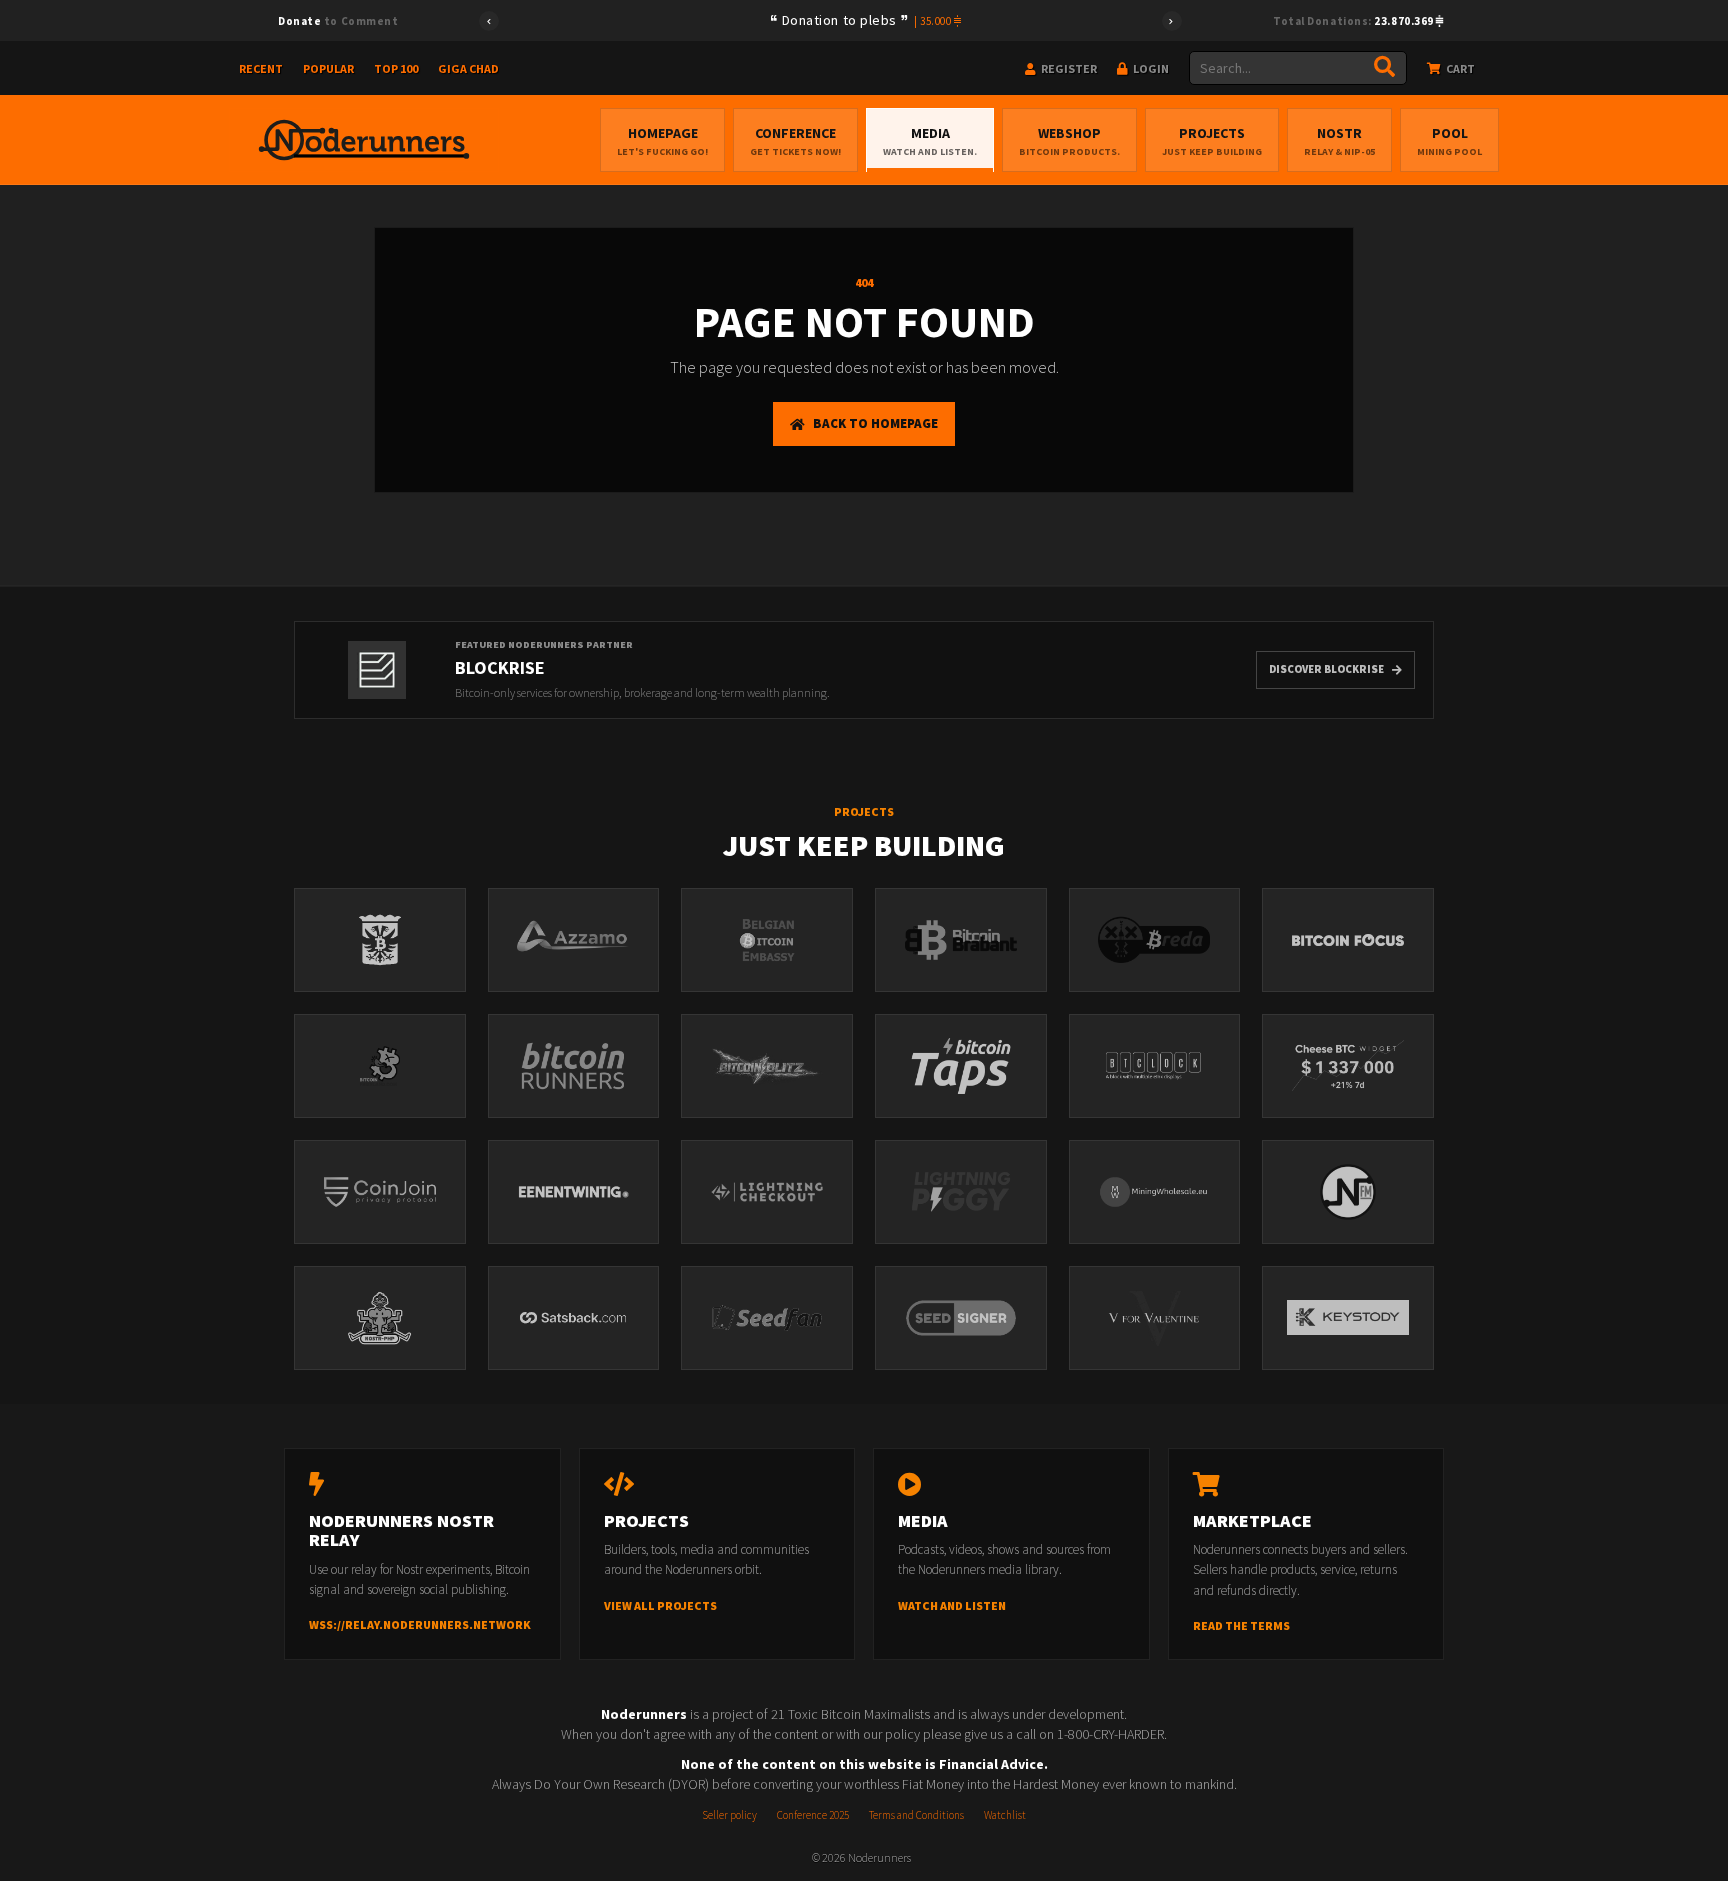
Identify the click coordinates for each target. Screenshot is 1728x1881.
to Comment (338, 21)
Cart (1459, 68)
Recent (261, 68)
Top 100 (396, 68)
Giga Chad (468, 68)
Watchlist (1005, 1815)
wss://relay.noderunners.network (420, 1624)
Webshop (1069, 141)
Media (930, 141)
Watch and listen (952, 1605)
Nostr (1339, 141)
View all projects (660, 1605)
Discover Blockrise (1326, 669)
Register (1068, 68)
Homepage (662, 141)
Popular (328, 68)
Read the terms (1241, 1625)
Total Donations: (1354, 21)
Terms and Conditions (916, 1815)
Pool (1449, 141)
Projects (1212, 141)
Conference (795, 141)
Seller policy (729, 1815)
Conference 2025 (813, 1815)
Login (1150, 68)
